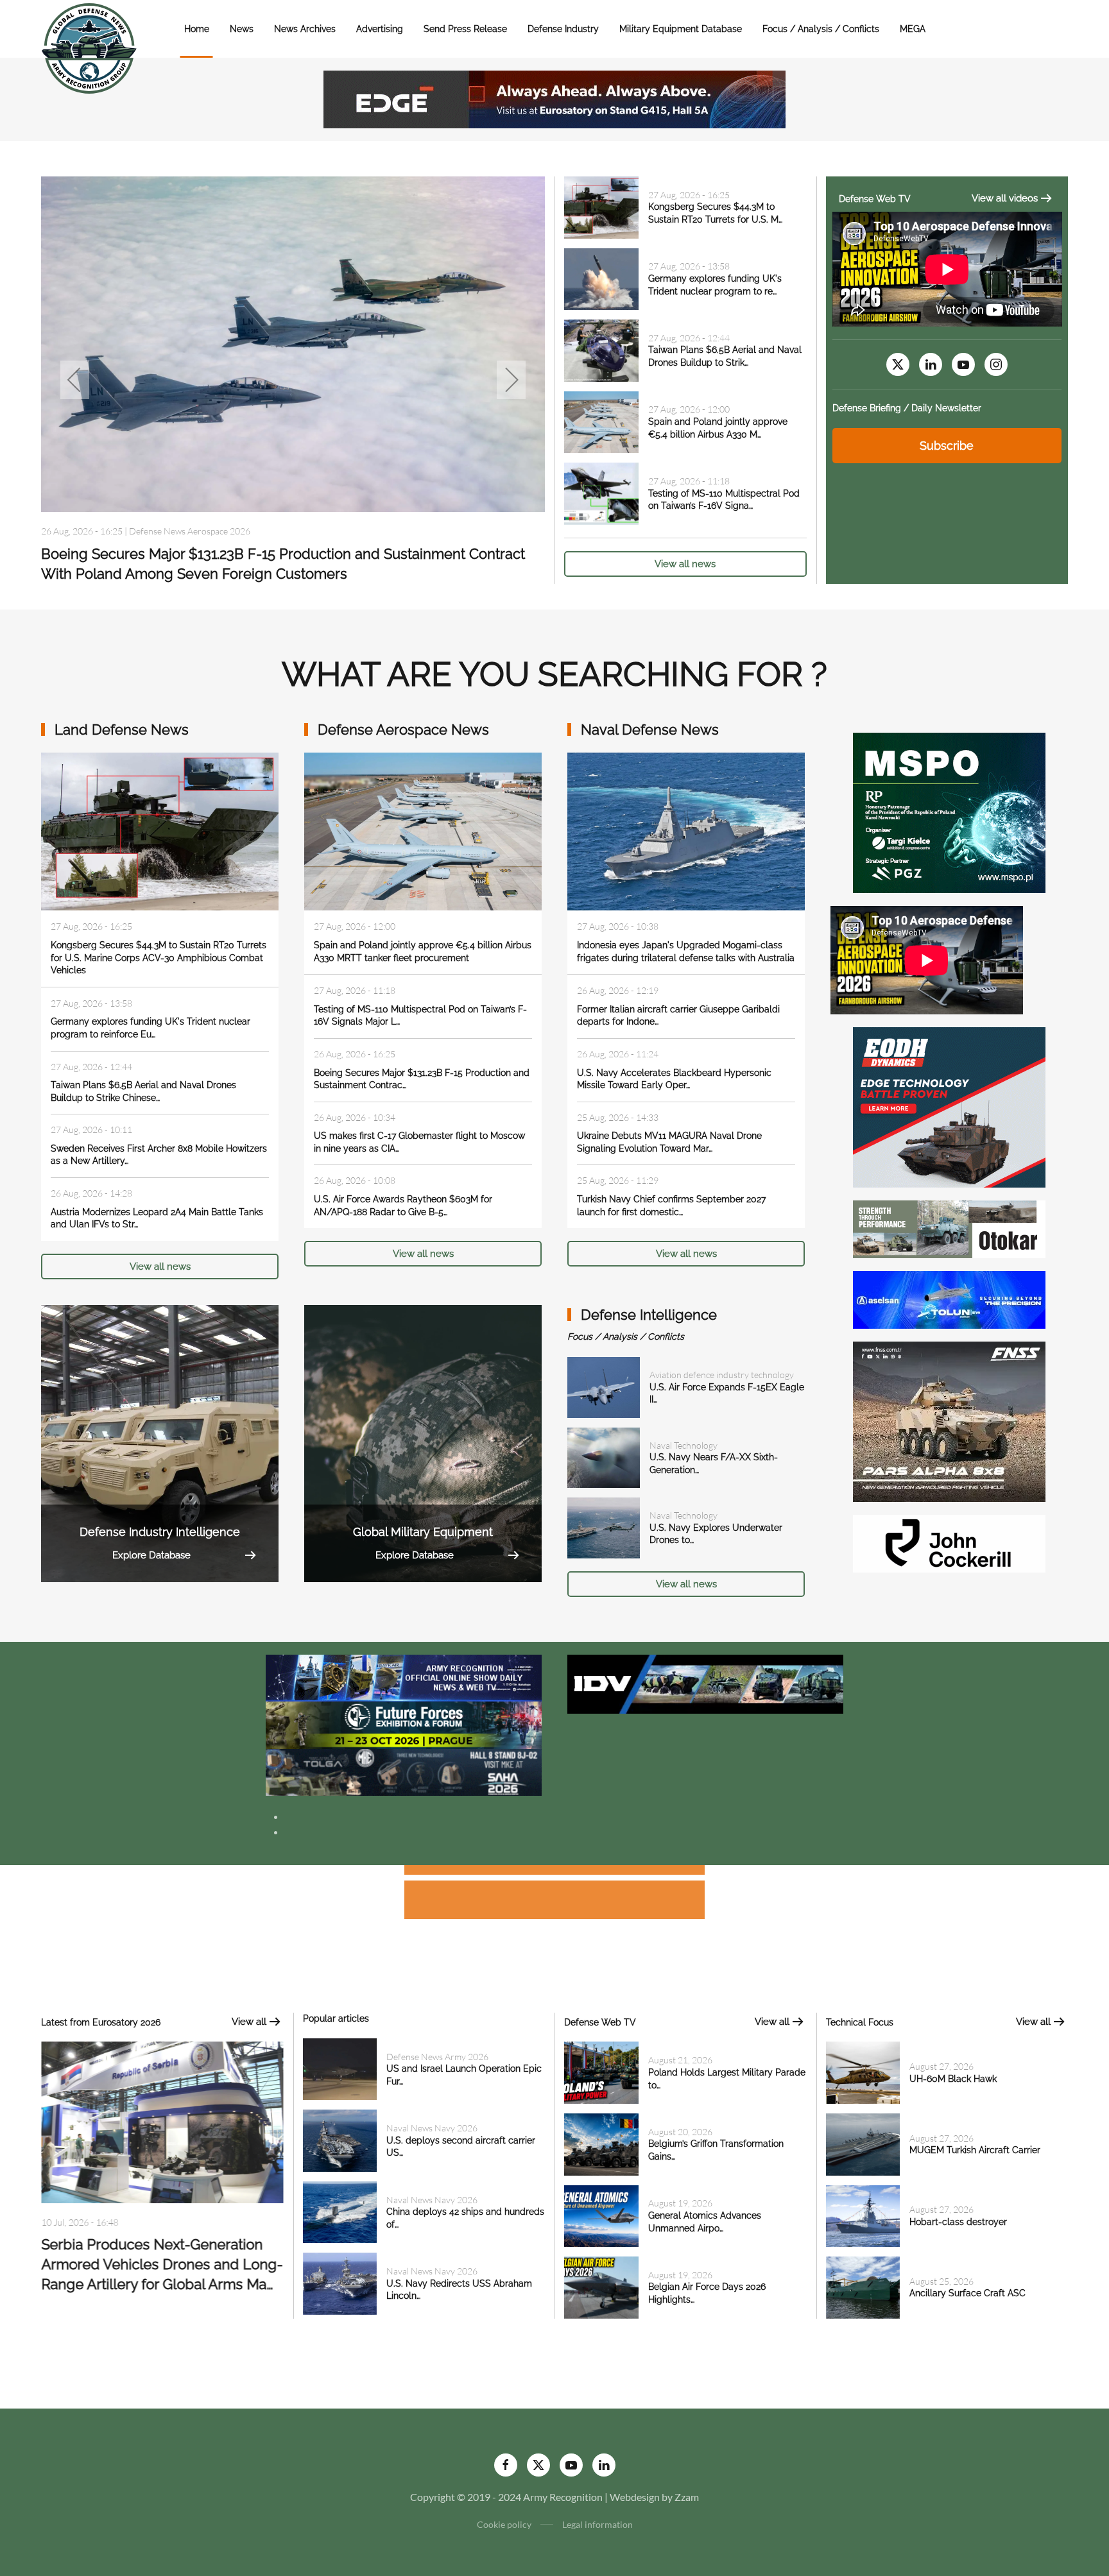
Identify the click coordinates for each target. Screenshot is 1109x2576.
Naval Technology (683, 1445)
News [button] (242, 29)
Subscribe (947, 446)
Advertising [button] (380, 29)
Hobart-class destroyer (958, 2222)
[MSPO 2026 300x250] (949, 811)
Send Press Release (465, 29)
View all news (685, 564)
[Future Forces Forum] (404, 1724)
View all (249, 2022)
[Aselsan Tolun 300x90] (949, 1298)
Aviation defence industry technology (722, 1375)
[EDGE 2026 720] (554, 98)
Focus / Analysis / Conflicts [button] (821, 29)
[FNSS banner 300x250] (949, 1420)
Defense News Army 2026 (437, 2057)
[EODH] (949, 1106)
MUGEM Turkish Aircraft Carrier (975, 2150)
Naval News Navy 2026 (175, 531)
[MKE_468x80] (404, 1771)
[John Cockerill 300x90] (949, 1542)
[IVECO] (705, 1683)
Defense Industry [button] (563, 29)
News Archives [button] (305, 29)
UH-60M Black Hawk (953, 2079)
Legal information (597, 2524)
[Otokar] (949, 1228)
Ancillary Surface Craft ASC (967, 2293)
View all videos (1005, 198)
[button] (75, 380)
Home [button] (197, 29)
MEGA (913, 29)
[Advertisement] (554, 1872)
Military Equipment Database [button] (681, 29)
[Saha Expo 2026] (404, 1677)
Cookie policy (504, 2524)
